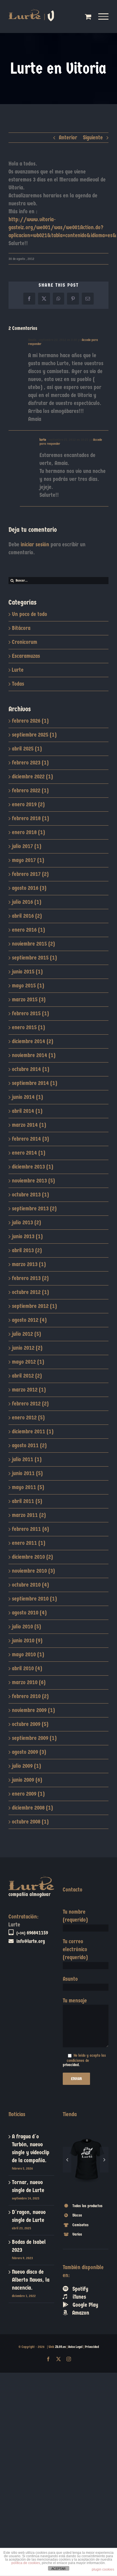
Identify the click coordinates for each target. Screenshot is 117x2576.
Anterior (68, 138)
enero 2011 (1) (29, 1543)
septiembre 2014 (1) (35, 1083)
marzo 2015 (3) (29, 999)
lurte (43, 440)
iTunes (77, 2270)
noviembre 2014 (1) (34, 1055)
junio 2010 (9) (27, 1641)
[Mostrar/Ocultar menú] (104, 16)
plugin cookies (103, 2569)
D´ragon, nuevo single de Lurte (29, 2216)
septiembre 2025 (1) (34, 735)
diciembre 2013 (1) (33, 1167)
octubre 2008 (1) (30, 1822)
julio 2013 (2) (26, 1222)
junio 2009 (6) (27, 1780)
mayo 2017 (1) (28, 860)
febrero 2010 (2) (30, 1696)
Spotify (78, 2262)
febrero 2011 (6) (30, 1529)
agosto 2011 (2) (29, 1445)
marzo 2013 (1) (29, 1264)
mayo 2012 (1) (28, 1362)
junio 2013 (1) (27, 1236)
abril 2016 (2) (27, 916)
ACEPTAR (58, 2569)
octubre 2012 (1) (30, 1292)
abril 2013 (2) (27, 1250)
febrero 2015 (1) (30, 1013)
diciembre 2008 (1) (32, 1808)
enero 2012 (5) (28, 1418)
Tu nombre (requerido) (75, 1916)
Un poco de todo (30, 614)
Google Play (83, 2278)
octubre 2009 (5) (30, 1724)
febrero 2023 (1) (30, 763)
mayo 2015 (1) (28, 986)
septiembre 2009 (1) (34, 1738)
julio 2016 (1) (27, 902)
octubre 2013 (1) (30, 1195)
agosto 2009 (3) (29, 1752)
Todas (18, 684)
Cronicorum (25, 642)
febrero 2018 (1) (30, 818)
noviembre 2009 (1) (33, 1710)
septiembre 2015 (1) (34, 958)
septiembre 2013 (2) (34, 1209)
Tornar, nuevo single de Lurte (28, 2186)
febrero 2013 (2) (30, 1278)
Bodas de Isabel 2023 (29, 2246)
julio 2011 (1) (27, 1459)
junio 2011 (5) (27, 1473)
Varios (77, 2207)
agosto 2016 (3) (29, 888)
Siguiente (93, 138)
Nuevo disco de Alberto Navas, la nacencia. (31, 2280)
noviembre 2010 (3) (33, 1571)
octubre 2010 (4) (30, 1585)
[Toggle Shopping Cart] (88, 16)
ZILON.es (60, 2347)
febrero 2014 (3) (30, 1139)
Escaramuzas (26, 656)
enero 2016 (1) (28, 930)
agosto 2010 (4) (29, 1613)
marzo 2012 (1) (29, 1390)
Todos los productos (87, 2179)
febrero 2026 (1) (30, 721)
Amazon (79, 2285)
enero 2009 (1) (28, 1794)
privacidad (71, 2065)
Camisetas (81, 2198)
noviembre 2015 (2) (33, 944)
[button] (67, 2146)
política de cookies (26, 2563)
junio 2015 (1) (27, 972)
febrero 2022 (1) (30, 790)
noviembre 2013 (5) (33, 1181)
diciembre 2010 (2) (32, 1557)
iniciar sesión (36, 544)
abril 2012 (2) (27, 1376)
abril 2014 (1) (27, 1111)
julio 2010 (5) (26, 1627)
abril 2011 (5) (27, 1501)
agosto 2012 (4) (29, 1320)
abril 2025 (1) (27, 749)
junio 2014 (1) (27, 1097)
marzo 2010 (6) (29, 1682)
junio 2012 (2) (27, 1348)
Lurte (18, 670)
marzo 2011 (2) (29, 1515)
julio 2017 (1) (27, 846)
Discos (77, 2188)
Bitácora (21, 628)
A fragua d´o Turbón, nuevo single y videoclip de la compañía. (31, 2148)
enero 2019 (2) (28, 804)
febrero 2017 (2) (30, 874)
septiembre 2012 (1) (34, 1306)
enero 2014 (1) (29, 1153)
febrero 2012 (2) (30, 1404)
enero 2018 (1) (28, 832)
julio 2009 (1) (26, 1766)
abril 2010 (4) (27, 1668)
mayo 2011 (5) (28, 1487)
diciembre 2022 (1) (32, 777)
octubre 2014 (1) (31, 1069)
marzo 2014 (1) (29, 1125)
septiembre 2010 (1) (34, 1599)
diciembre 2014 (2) (33, 1041)
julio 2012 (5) (26, 1334)
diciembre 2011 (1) (33, 1431)
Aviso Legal (75, 2347)
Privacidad (92, 2347)
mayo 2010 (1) (28, 1654)
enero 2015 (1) (28, 1027)
